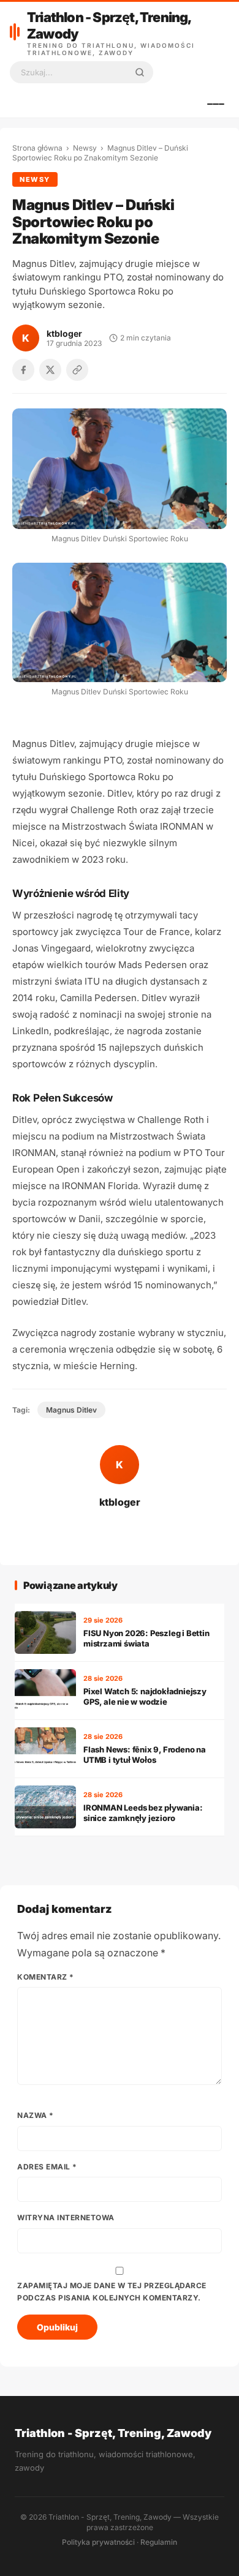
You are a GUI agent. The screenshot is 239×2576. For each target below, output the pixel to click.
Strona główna (37, 148)
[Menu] (216, 104)
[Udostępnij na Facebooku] (23, 370)
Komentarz (46, 1977)
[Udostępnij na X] (50, 370)
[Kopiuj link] (77, 370)
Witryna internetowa (66, 2217)
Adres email (47, 2167)
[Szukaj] (140, 72)
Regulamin (159, 2542)
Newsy (85, 148)
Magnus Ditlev (71, 1410)
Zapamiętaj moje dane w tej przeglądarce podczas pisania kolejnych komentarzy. (112, 2292)
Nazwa (36, 2115)
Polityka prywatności (98, 2542)
